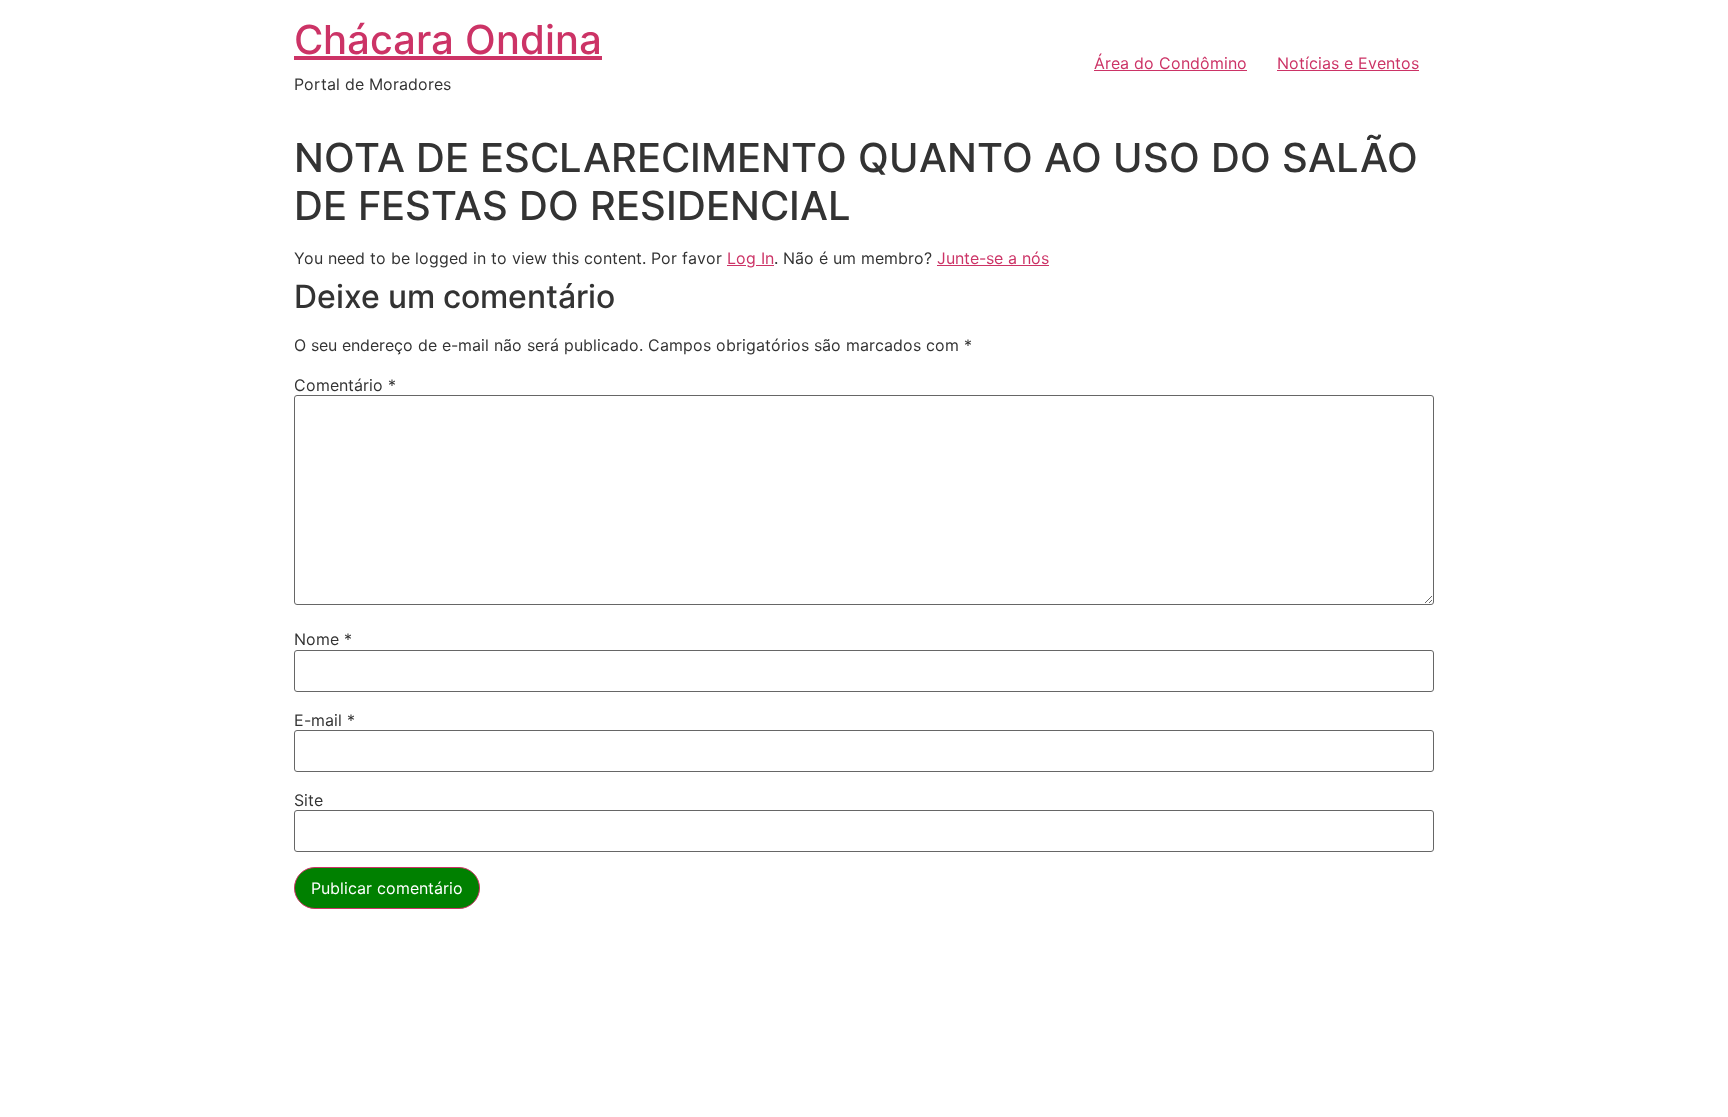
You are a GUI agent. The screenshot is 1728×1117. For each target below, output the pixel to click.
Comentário (345, 385)
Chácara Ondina (448, 39)
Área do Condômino (1170, 63)
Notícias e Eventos (1348, 63)
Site (308, 800)
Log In (750, 258)
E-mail (324, 720)
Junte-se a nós (993, 258)
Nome (323, 639)
